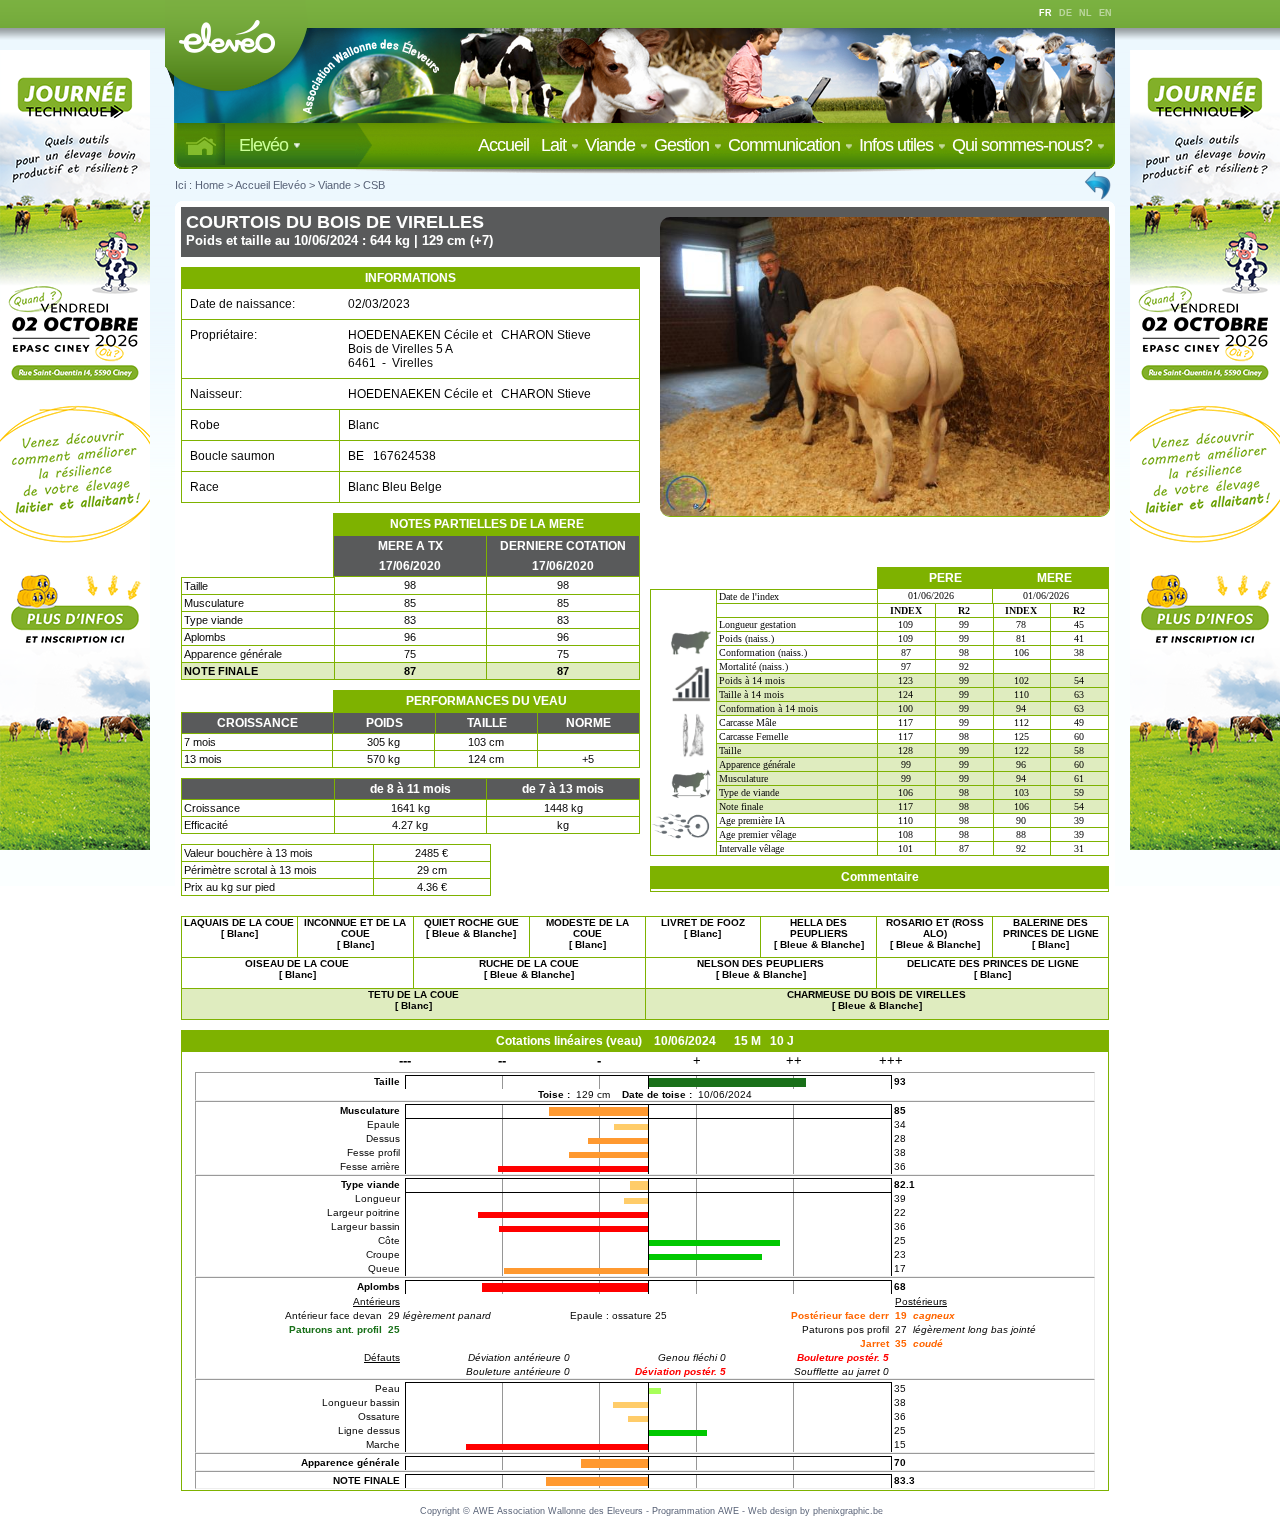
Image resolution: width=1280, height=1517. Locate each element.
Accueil (507, 145)
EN (1105, 13)
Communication (786, 145)
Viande (612, 145)
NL (1085, 13)
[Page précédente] (1099, 185)
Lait (555, 145)
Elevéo (265, 145)
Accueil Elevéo (270, 185)
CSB (374, 185)
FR (1045, 13)
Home (209, 185)
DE (1065, 13)
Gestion (683, 145)
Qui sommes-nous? (1024, 145)
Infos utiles (898, 145)
